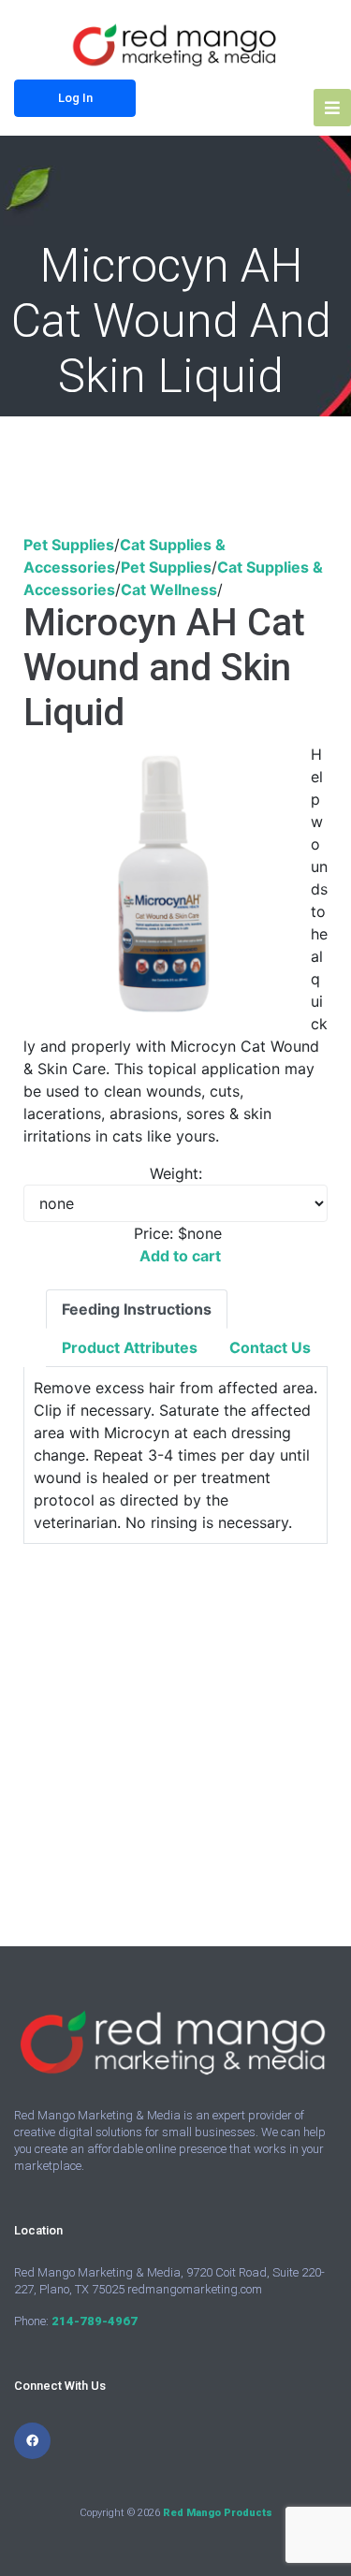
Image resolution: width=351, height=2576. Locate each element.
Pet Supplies (69, 545)
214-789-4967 (95, 2321)
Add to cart (180, 1256)
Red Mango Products (218, 2513)
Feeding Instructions (137, 1309)
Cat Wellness (169, 589)
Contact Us (270, 1347)
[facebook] (32, 2441)
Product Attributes (130, 1347)
